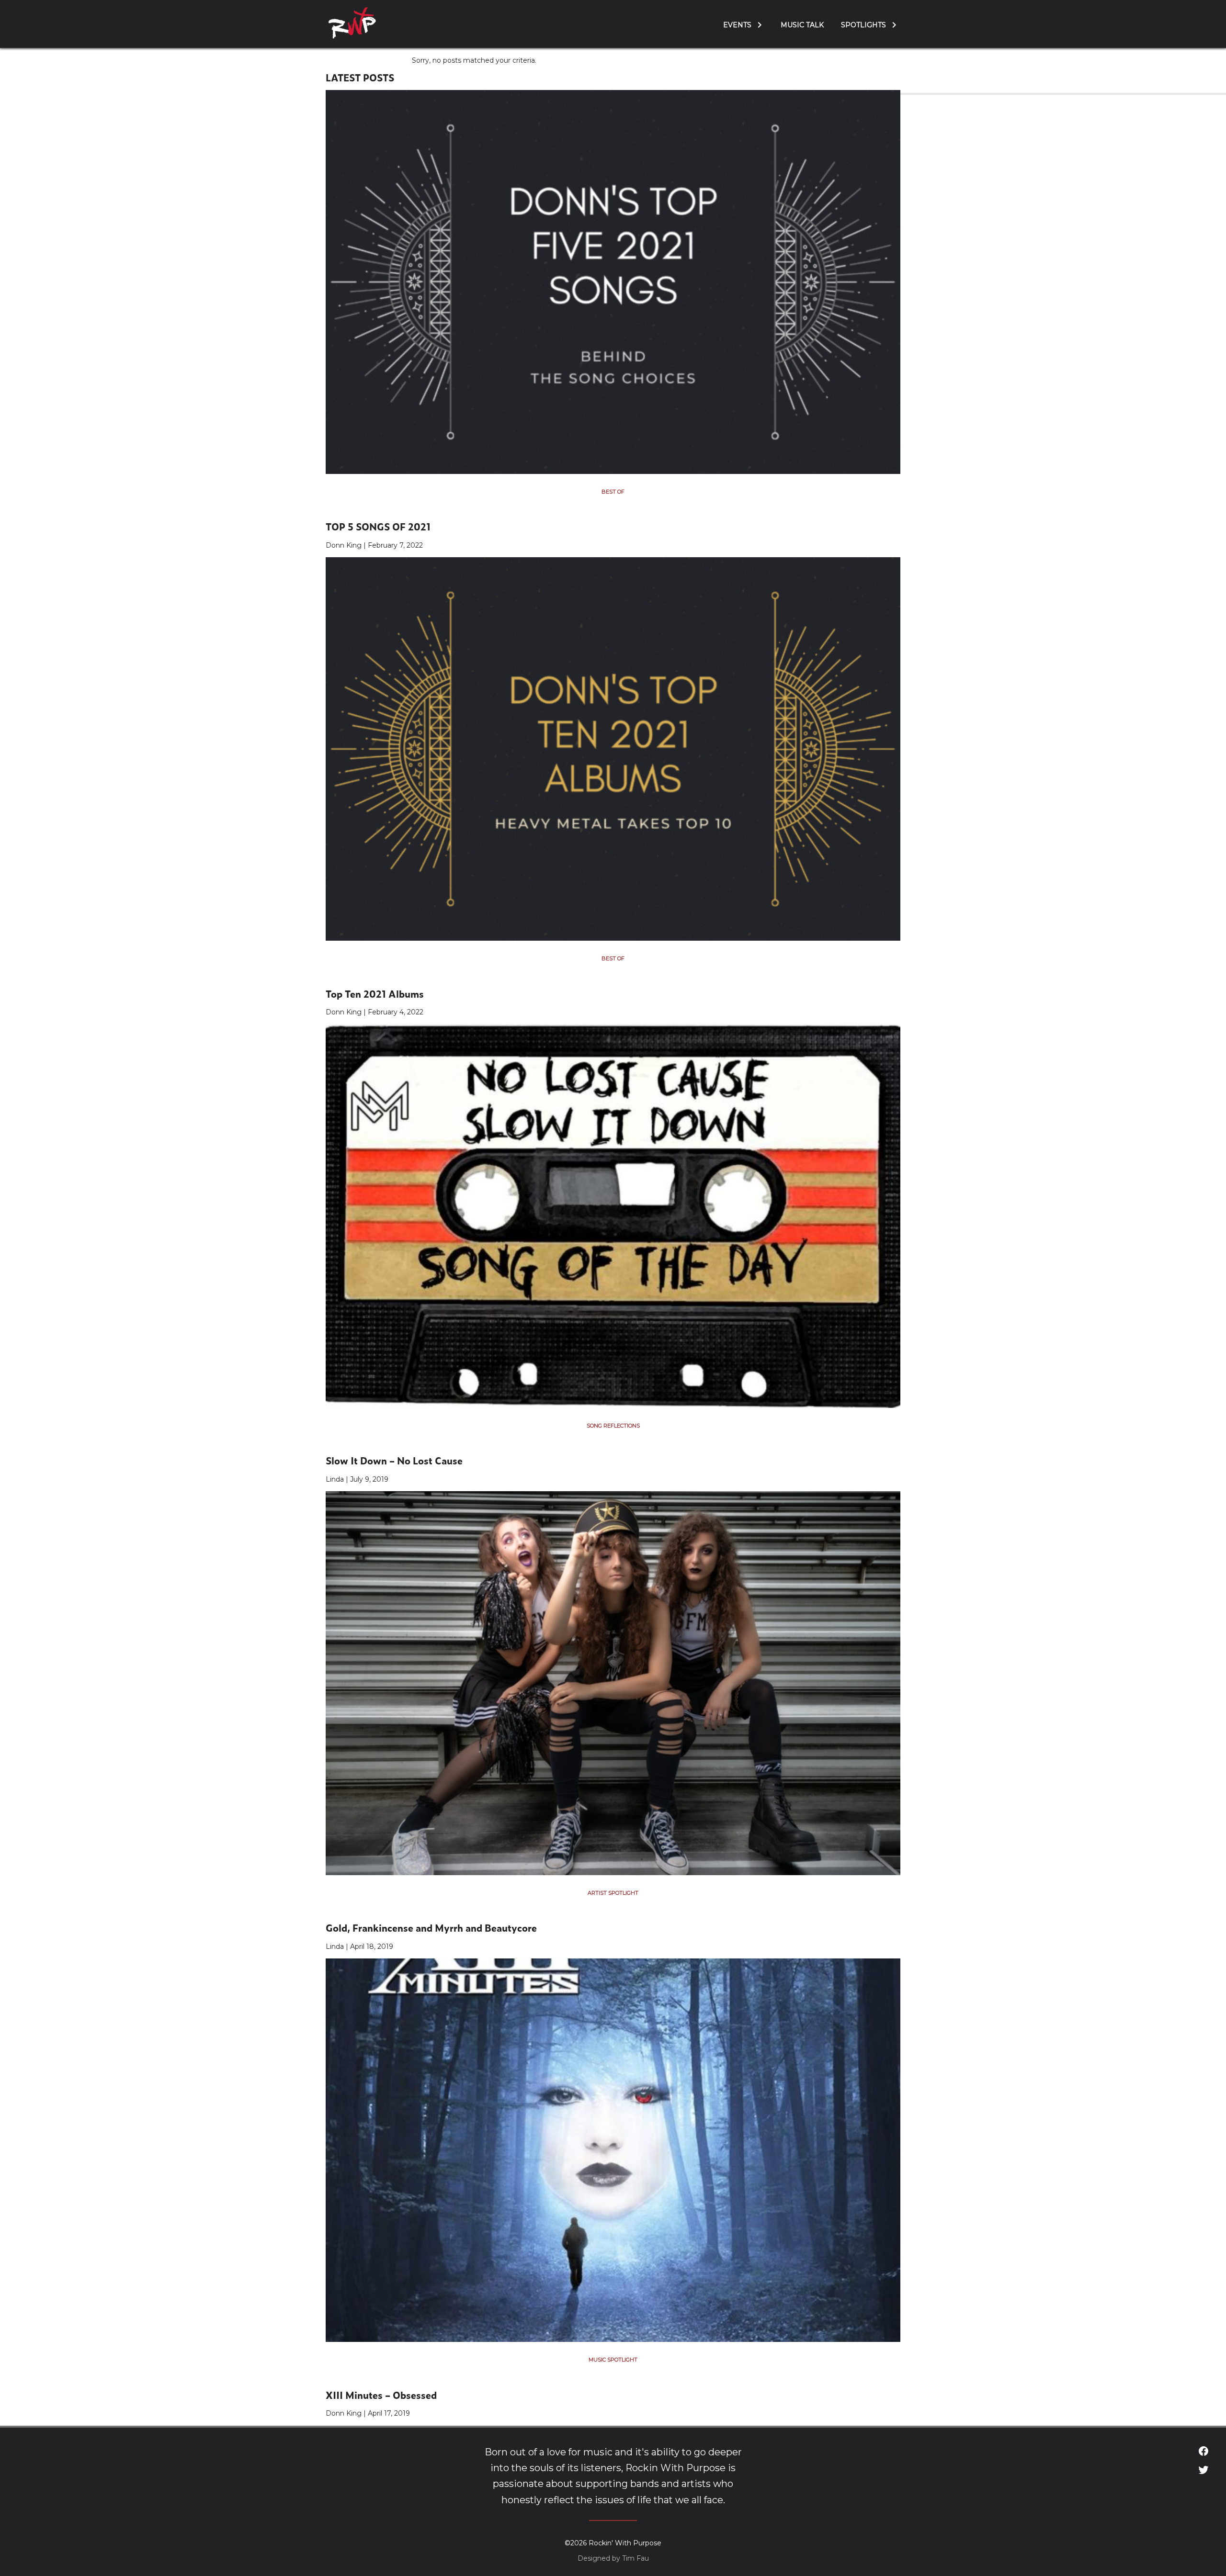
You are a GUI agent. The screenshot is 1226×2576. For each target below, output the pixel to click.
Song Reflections (613, 1426)
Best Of (613, 492)
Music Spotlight (613, 2360)
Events (737, 25)
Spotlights (863, 25)
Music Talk (802, 25)
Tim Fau (636, 2558)
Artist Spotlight (613, 1893)
